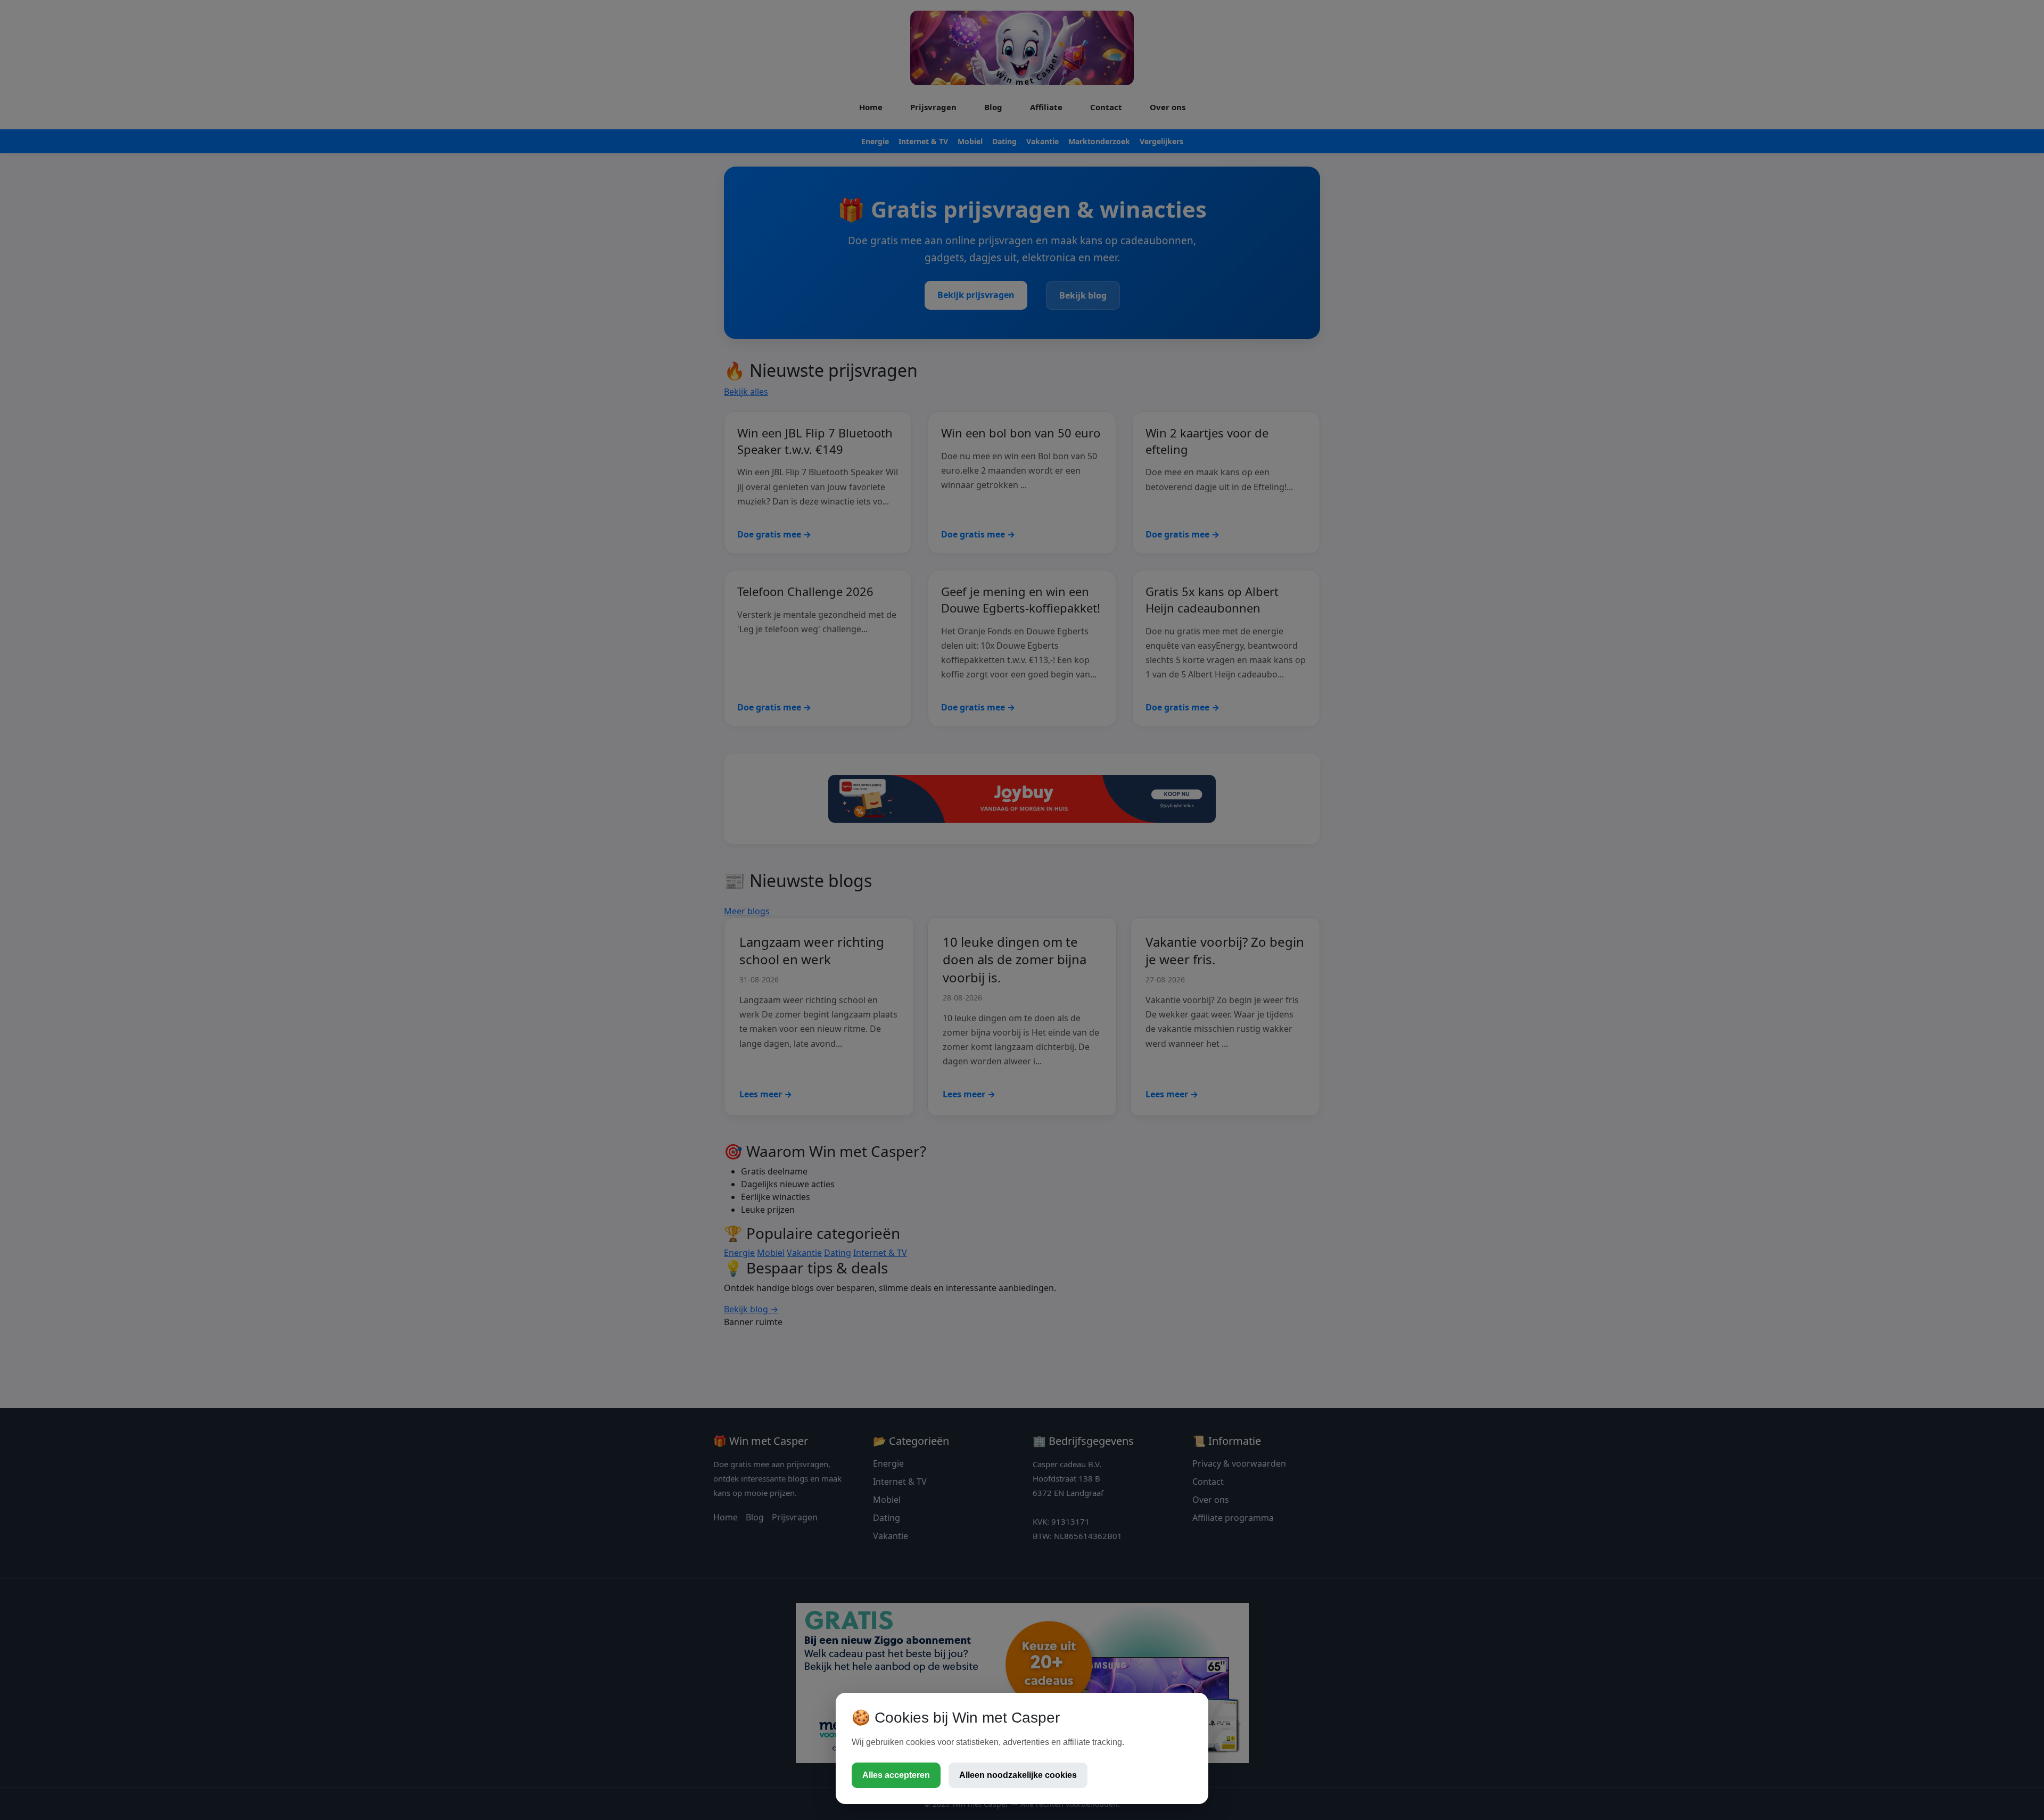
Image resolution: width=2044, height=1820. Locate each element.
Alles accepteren (896, 1775)
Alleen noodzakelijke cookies (1018, 1775)
